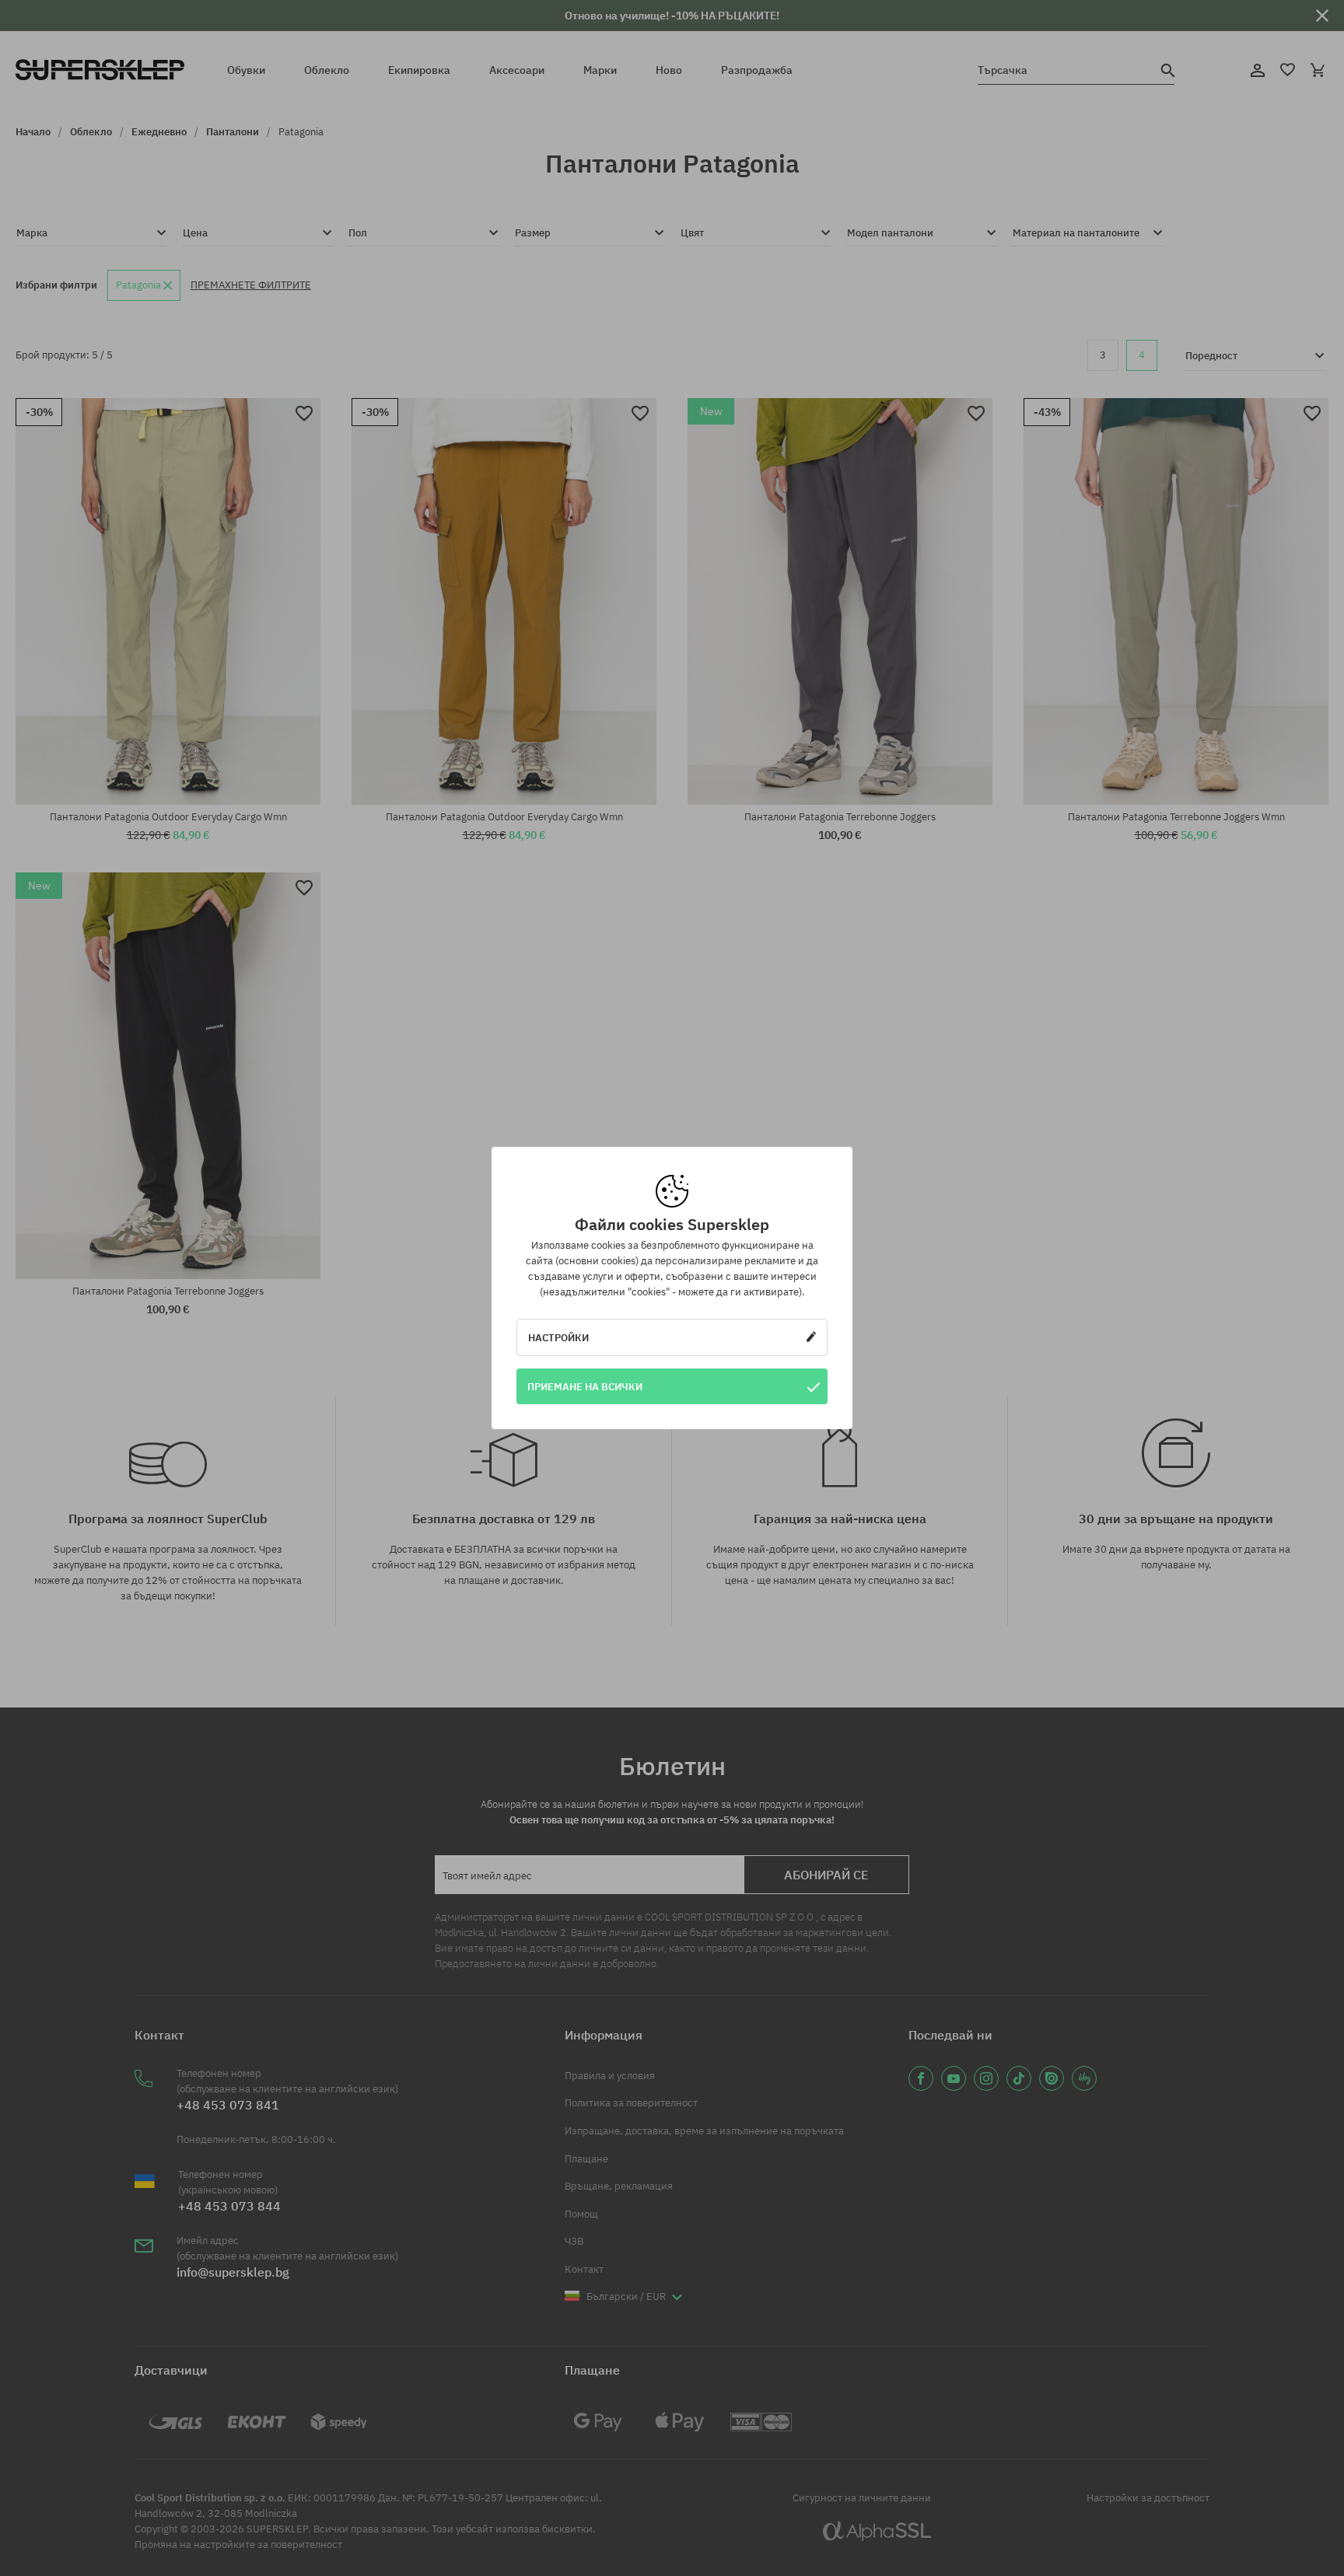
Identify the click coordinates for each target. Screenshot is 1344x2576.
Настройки (558, 1337)
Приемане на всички (585, 1386)
